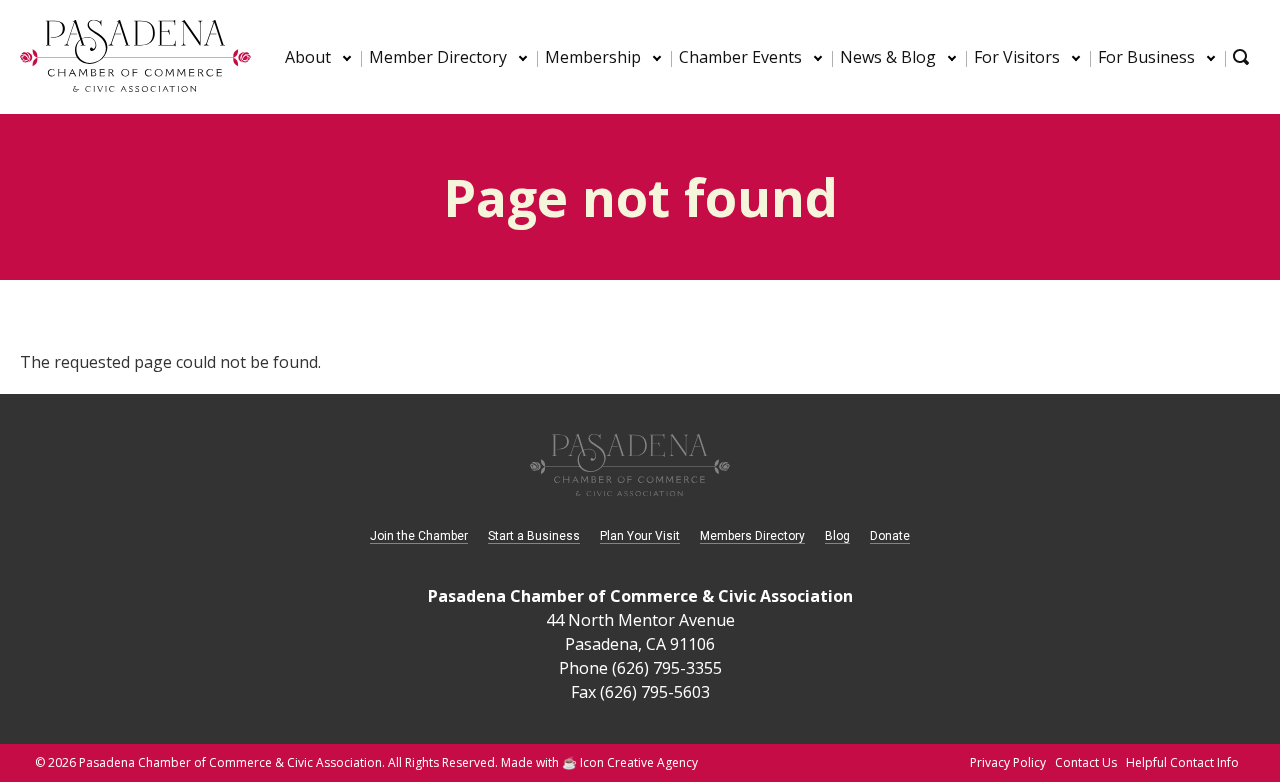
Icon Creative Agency (639, 762)
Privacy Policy (1008, 762)
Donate (890, 536)
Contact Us (1086, 762)
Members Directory (752, 536)
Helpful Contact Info (1182, 762)
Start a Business (534, 536)
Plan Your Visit (640, 536)
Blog (837, 536)
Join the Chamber (419, 536)
